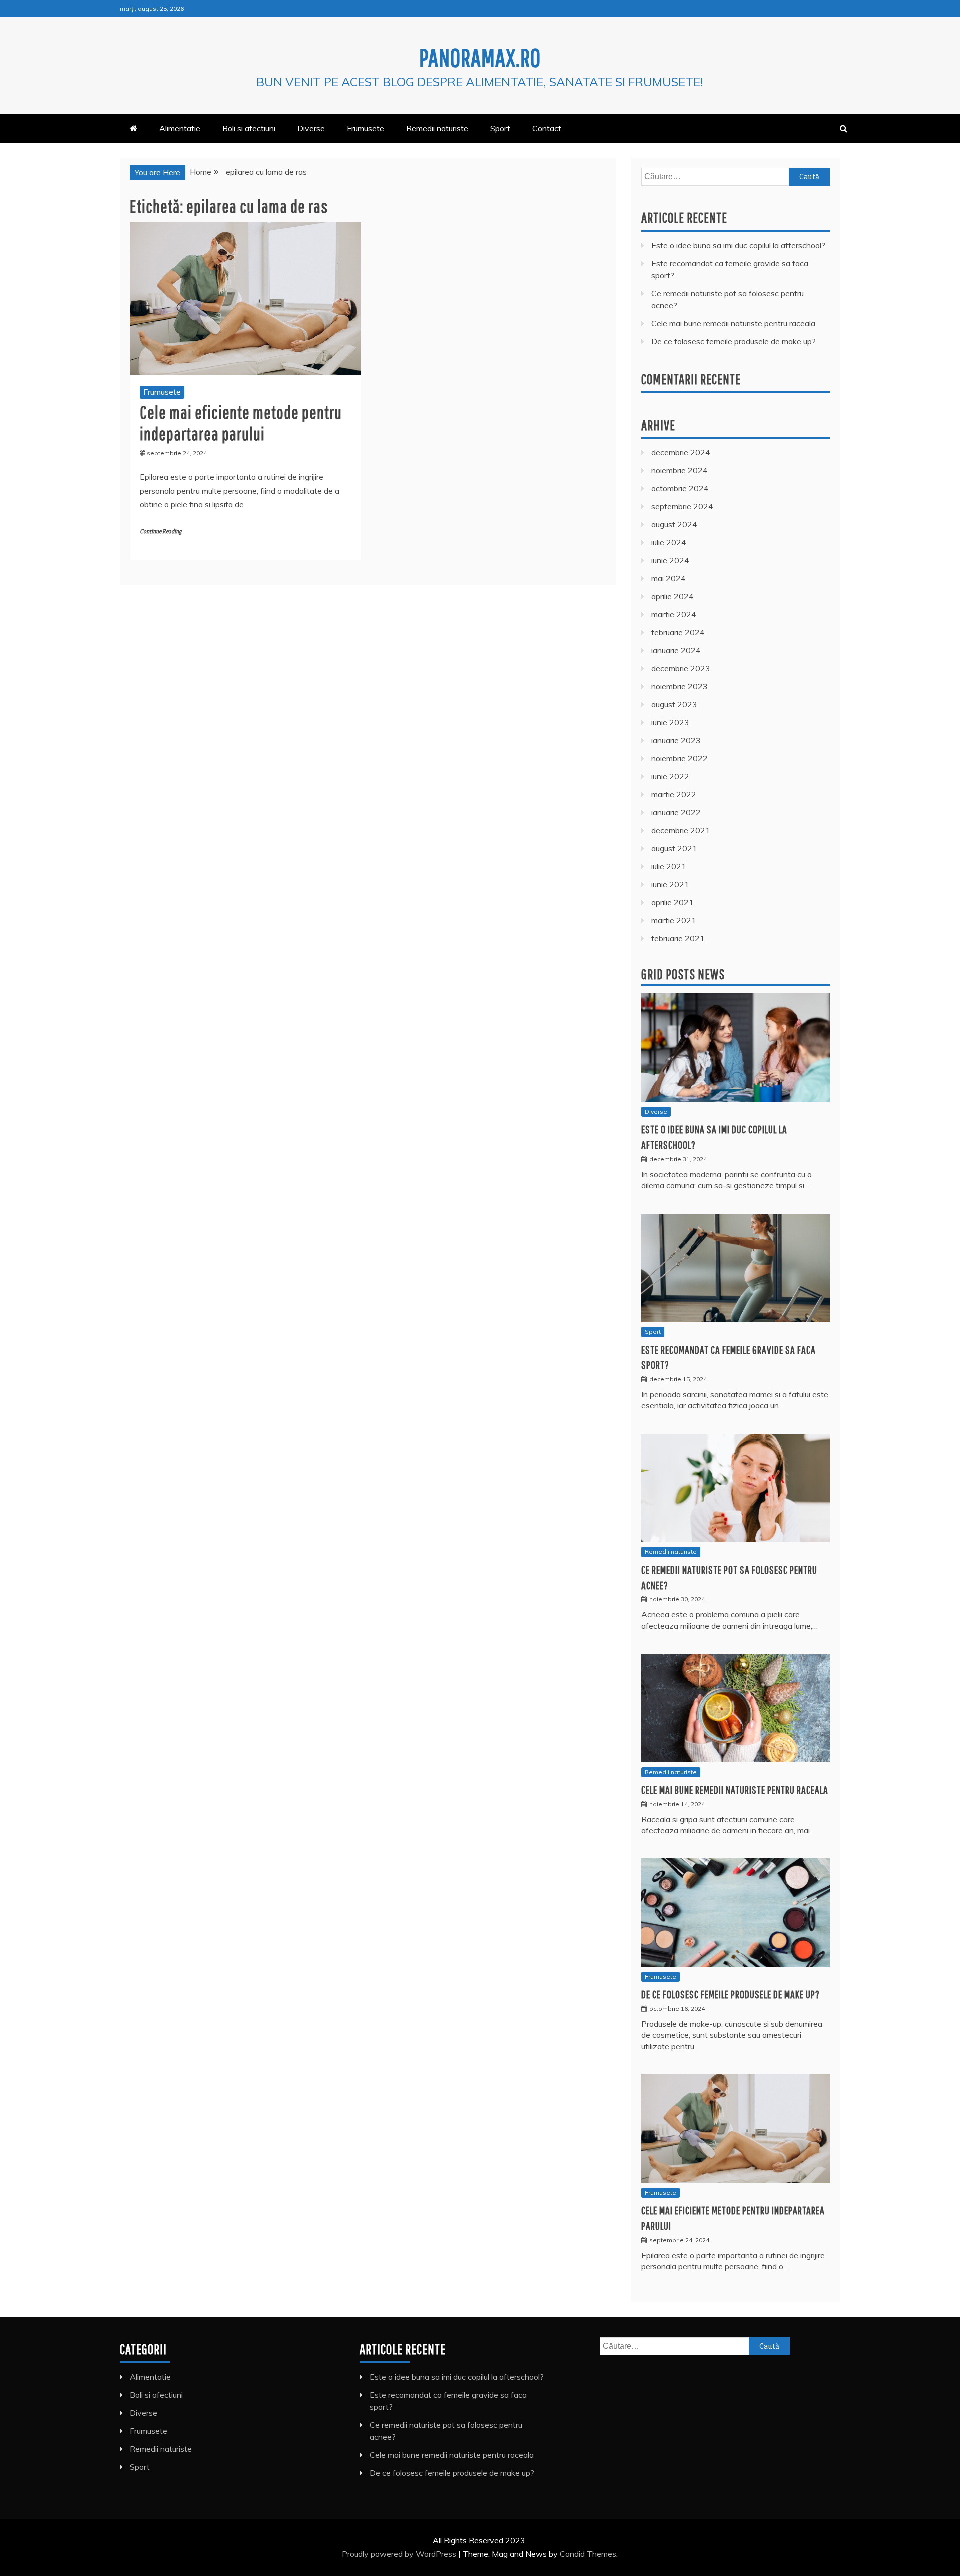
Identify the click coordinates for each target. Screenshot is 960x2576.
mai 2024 (669, 578)
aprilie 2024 (673, 596)
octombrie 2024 (680, 488)
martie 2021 (674, 920)
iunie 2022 (670, 776)
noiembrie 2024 (680, 470)
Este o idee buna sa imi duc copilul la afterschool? (738, 245)
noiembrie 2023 (680, 686)
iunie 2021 (670, 884)
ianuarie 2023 (676, 740)
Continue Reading (161, 531)
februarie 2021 (678, 938)
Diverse (311, 128)
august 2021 (674, 848)
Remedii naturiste (437, 128)
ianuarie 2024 (676, 650)
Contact (547, 128)
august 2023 (674, 704)
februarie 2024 (678, 632)
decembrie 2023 (681, 668)
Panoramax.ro (480, 57)
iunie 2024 (670, 560)
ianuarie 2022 (676, 812)
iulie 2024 (669, 542)
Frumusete (366, 128)
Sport (500, 128)
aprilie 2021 (673, 902)
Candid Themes (588, 2554)
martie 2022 (674, 794)
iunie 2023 (670, 722)
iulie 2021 (669, 866)
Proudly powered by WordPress (400, 2554)
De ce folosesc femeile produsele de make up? (734, 341)
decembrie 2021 (681, 830)
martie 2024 (674, 614)
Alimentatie (180, 128)
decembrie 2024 (681, 452)
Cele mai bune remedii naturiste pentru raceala (733, 323)
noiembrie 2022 (680, 758)
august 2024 (674, 524)
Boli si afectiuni (249, 128)
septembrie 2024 (682, 506)
